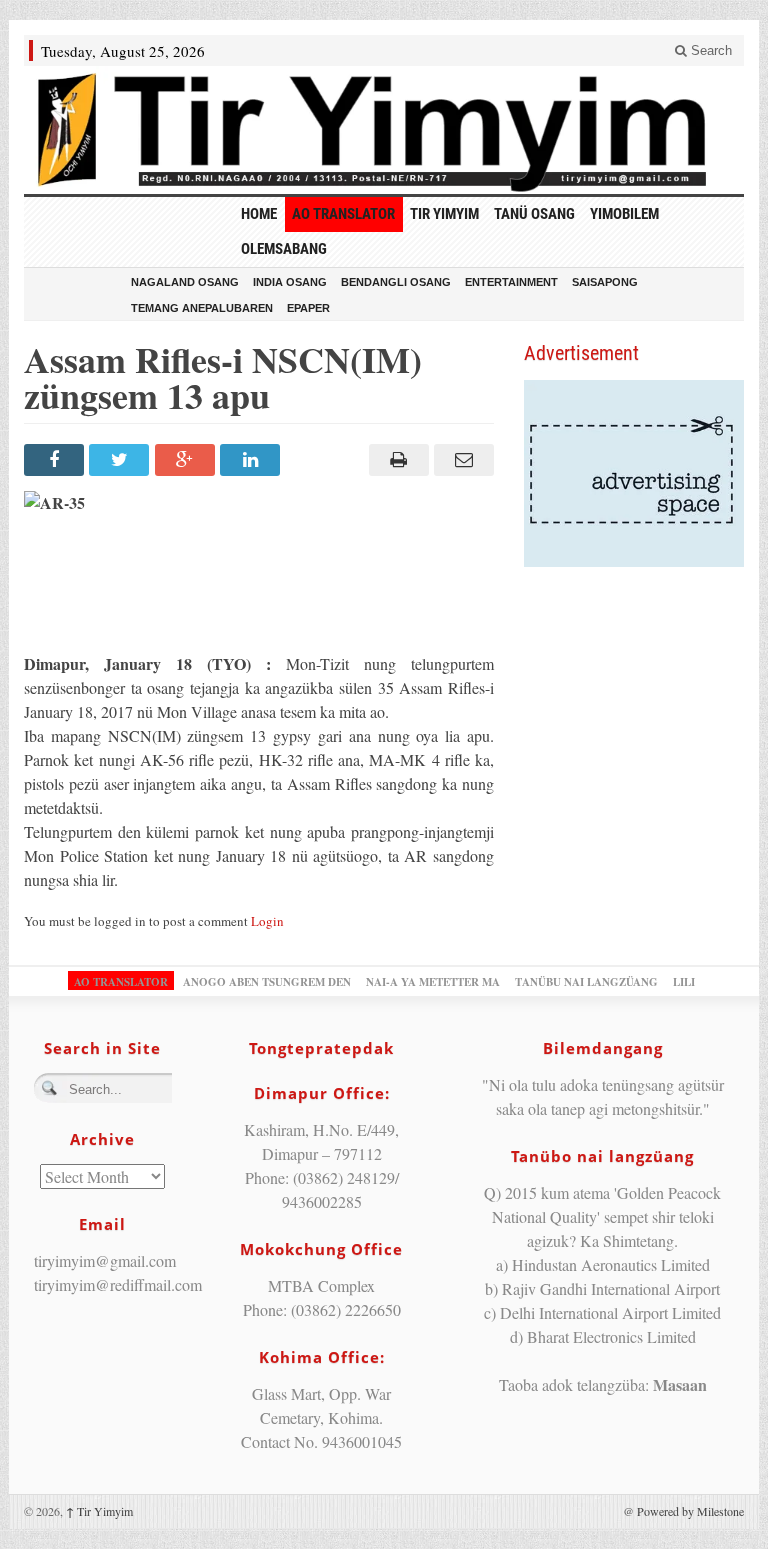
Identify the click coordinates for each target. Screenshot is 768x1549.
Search (709, 50)
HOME (259, 214)
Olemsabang (284, 249)
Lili (684, 982)
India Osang (290, 282)
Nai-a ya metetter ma (433, 982)
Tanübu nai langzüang (586, 982)
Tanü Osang (534, 214)
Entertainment (511, 282)
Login (267, 921)
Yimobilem (624, 214)
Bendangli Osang (396, 282)
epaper (308, 308)
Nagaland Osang (185, 282)
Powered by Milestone (690, 1511)
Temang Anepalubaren (202, 308)
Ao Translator (343, 214)
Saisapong (605, 282)
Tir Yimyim (444, 214)
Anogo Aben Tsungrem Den (267, 982)
